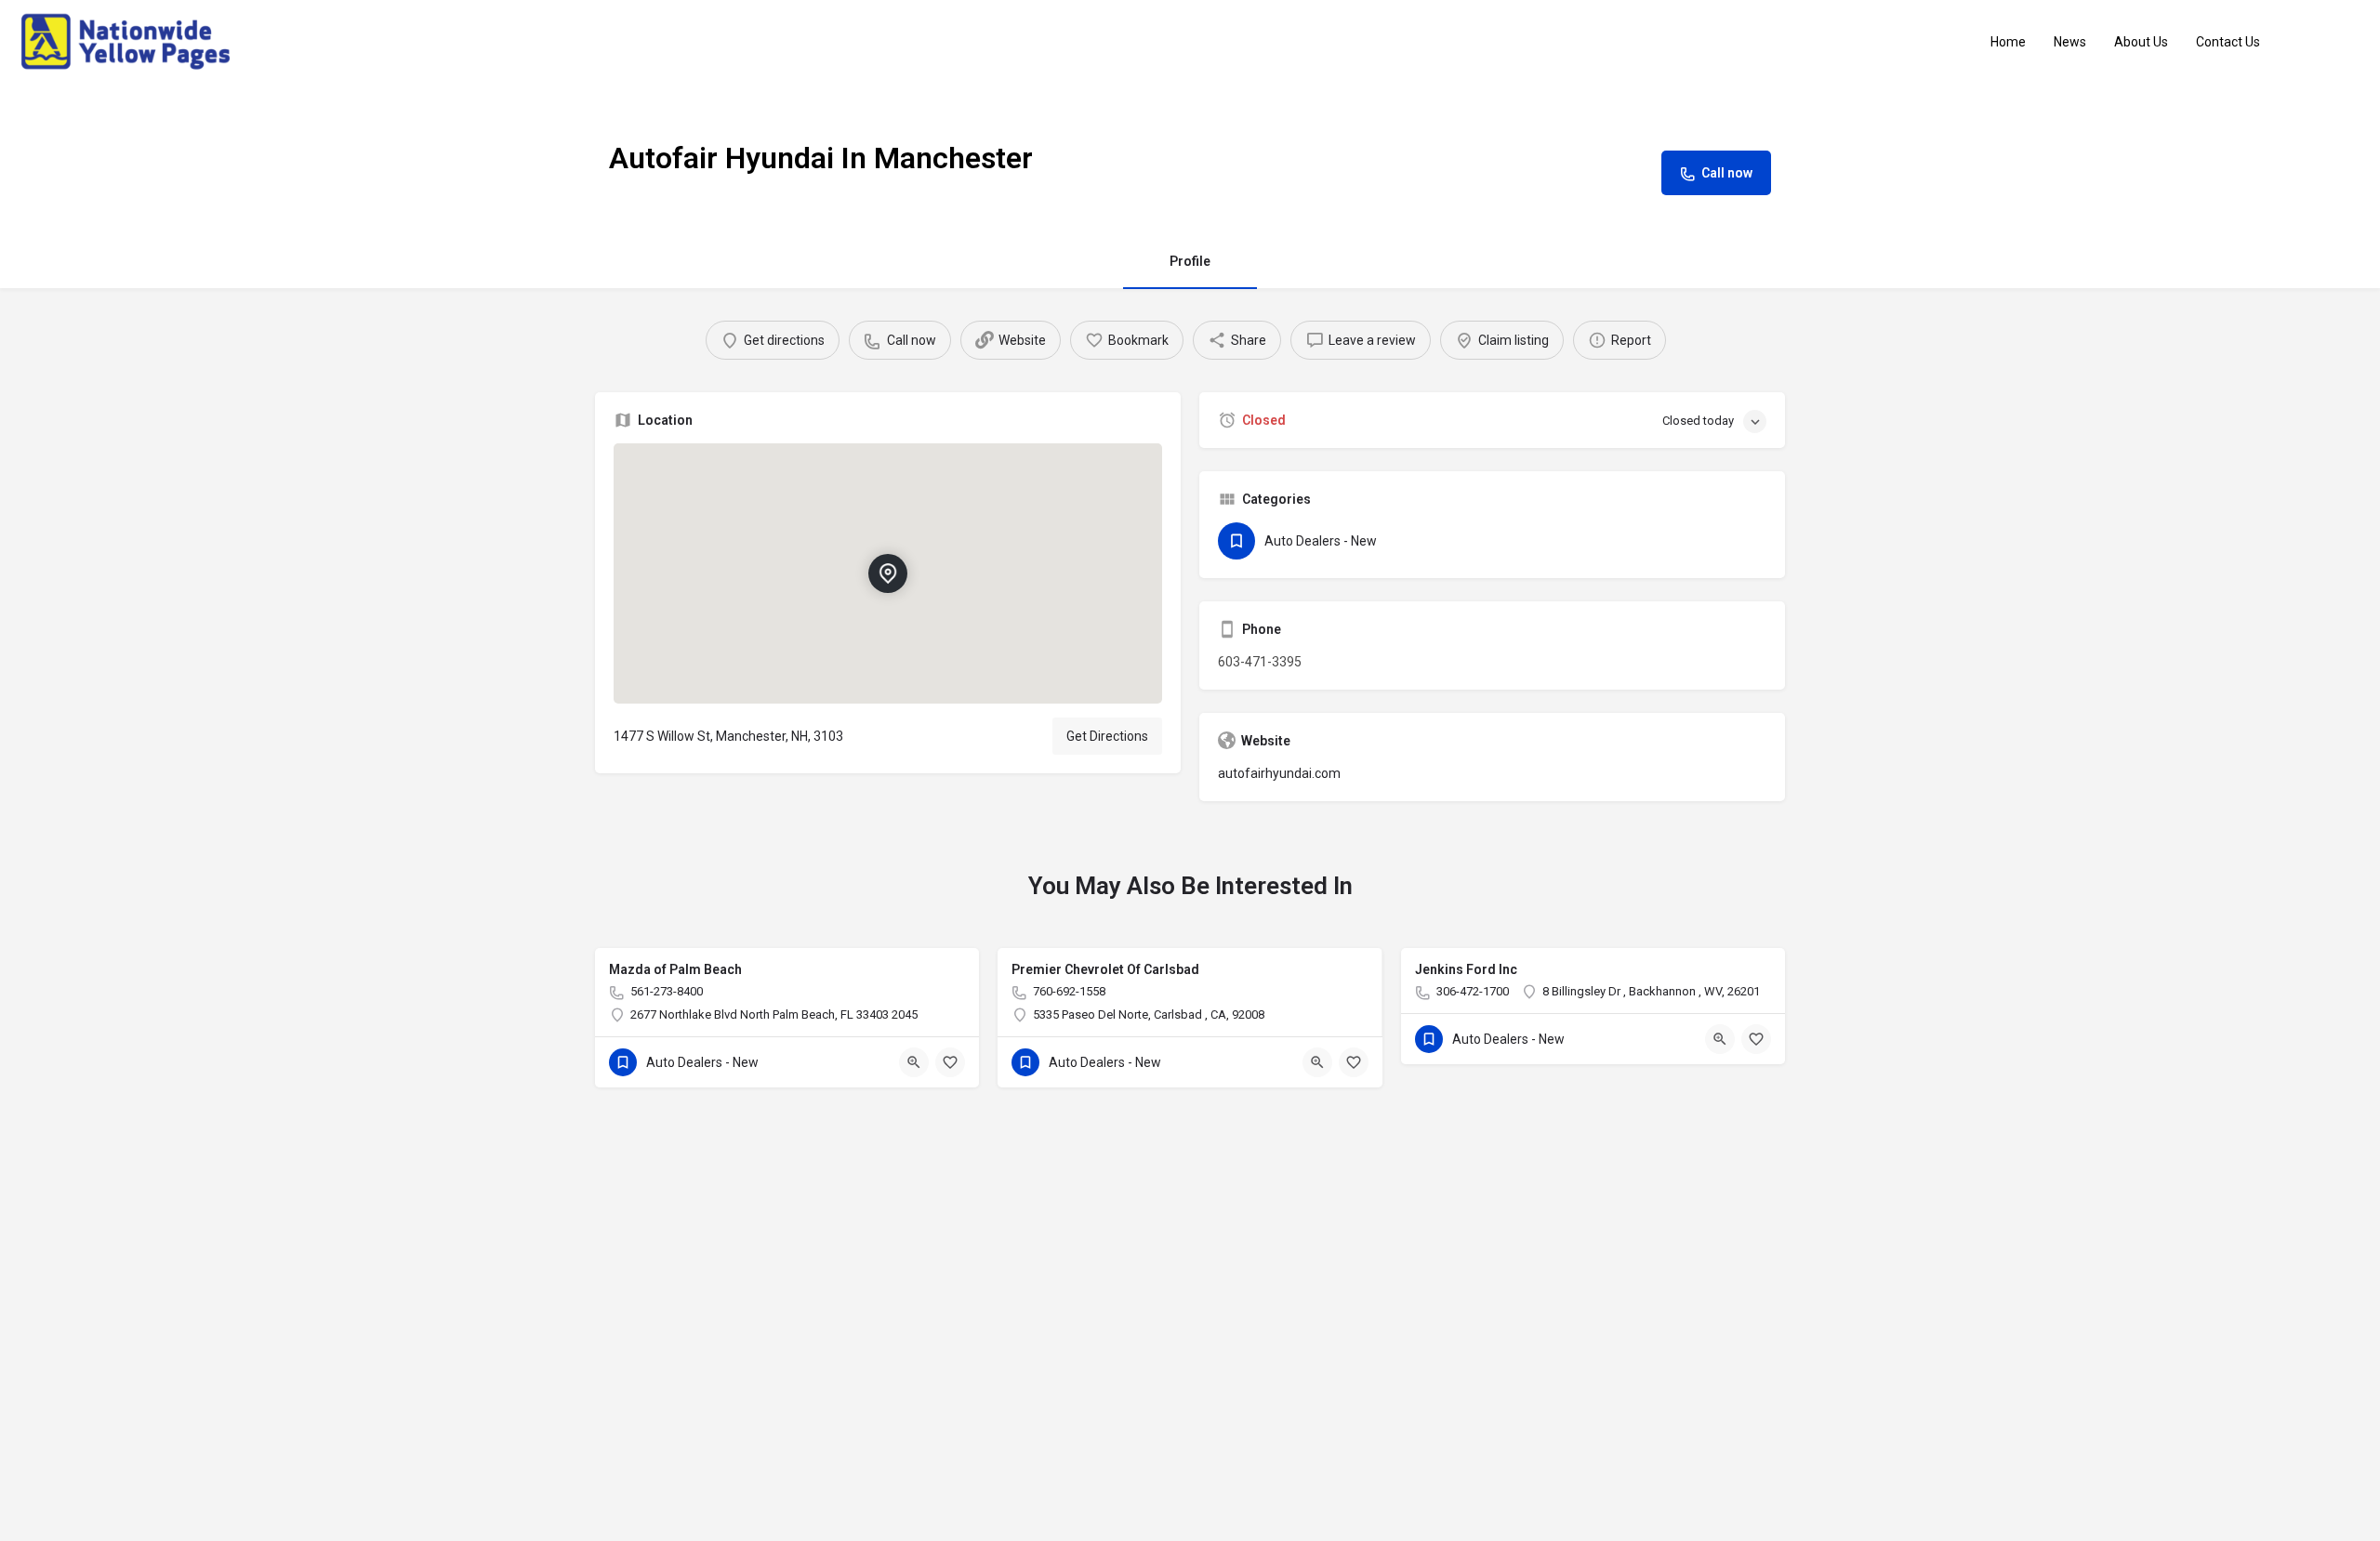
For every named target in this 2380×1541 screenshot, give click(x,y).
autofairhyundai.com (1279, 773)
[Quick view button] (914, 1062)
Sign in (2333, 42)
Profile (1190, 261)
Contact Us (2228, 42)
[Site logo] (128, 41)
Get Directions (1107, 736)
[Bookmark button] (950, 1062)
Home (2008, 42)
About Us (2141, 42)
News (2070, 42)
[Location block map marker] (888, 573)
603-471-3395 (1260, 662)
